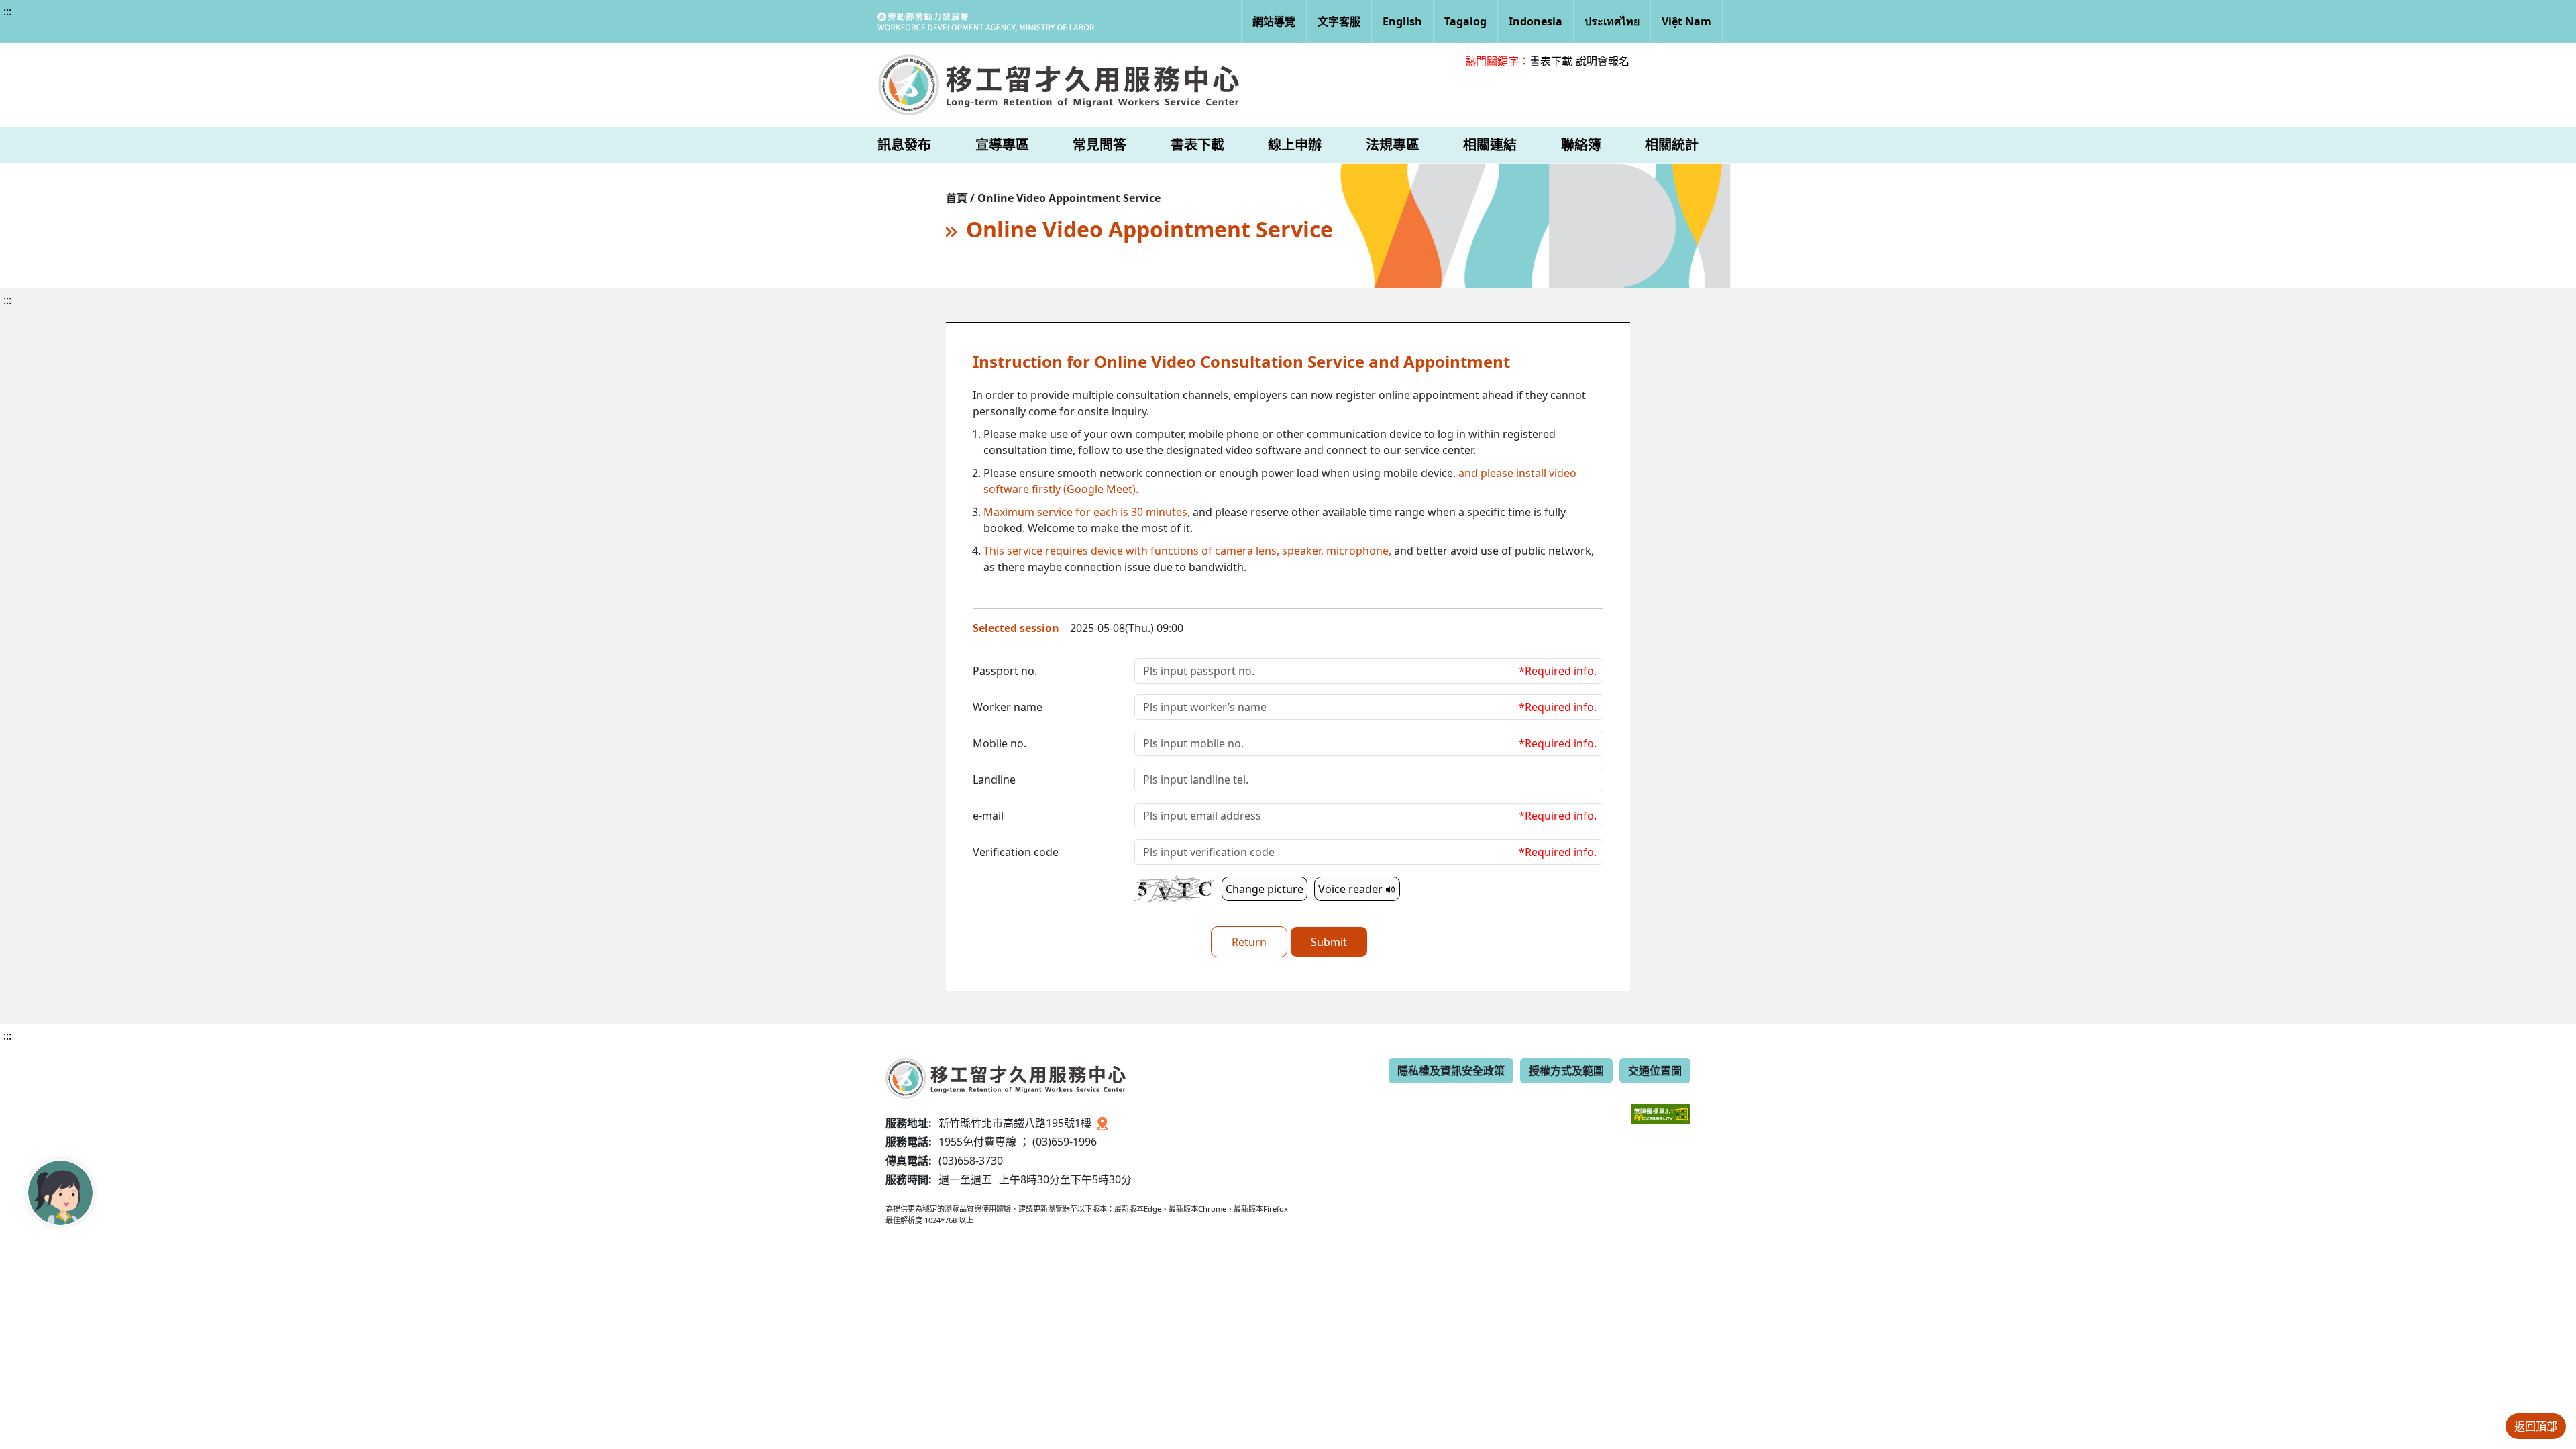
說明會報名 (1603, 61)
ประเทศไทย (1612, 21)
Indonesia (1536, 21)
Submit (1329, 942)
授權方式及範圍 (1566, 1071)
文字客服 (1339, 21)
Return (1249, 942)
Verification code (1016, 852)
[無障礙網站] (1661, 1104)
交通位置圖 (1655, 1071)
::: (7, 11)
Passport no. (1005, 671)
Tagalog (1465, 21)
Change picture (1265, 889)
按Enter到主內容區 (122, 23)
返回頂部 (2536, 1426)
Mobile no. (1000, 743)
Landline (994, 780)
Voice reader (1352, 889)
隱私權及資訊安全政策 (1451, 1071)
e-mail (988, 816)
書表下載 (1551, 61)
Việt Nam (1686, 21)
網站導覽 (1274, 21)
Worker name (1008, 707)
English (1402, 21)
